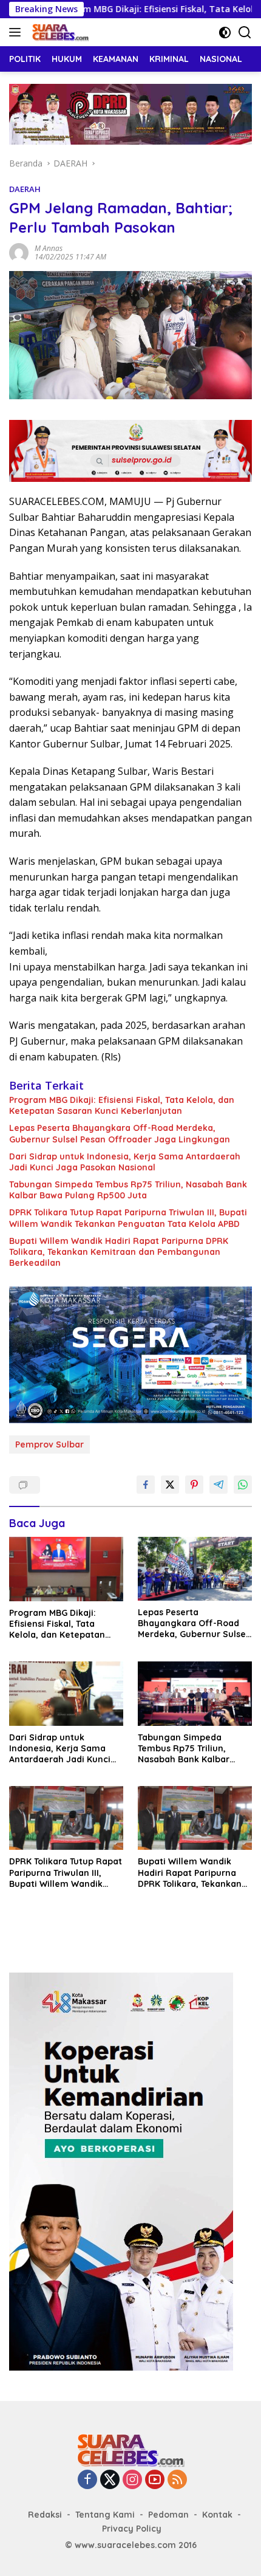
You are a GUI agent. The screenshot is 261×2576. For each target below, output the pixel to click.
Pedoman (168, 2515)
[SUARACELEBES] (59, 32)
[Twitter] (110, 2480)
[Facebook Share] (146, 1485)
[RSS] (177, 2480)
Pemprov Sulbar (49, 1444)
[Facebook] (87, 2480)
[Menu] (17, 32)
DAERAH (25, 189)
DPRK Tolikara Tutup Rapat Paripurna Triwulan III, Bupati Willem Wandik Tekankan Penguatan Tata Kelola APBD (128, 1218)
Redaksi (45, 2515)
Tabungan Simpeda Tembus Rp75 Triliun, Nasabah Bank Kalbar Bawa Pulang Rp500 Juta (128, 1190)
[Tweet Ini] (170, 1485)
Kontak (217, 2515)
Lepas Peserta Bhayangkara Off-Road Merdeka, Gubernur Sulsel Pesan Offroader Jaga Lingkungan (120, 1133)
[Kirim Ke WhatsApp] (243, 1485)
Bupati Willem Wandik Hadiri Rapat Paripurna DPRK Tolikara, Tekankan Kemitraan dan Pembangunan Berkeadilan (119, 1252)
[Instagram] (132, 2480)
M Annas (49, 248)
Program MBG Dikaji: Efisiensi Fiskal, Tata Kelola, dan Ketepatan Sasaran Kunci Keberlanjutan (122, 1105)
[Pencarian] (245, 33)
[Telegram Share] (219, 1485)
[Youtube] (155, 2480)
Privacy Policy (132, 2529)
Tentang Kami (105, 2515)
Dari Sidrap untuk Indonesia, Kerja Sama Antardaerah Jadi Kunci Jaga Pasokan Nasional (125, 1162)
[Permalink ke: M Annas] (19, 252)
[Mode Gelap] (225, 33)
